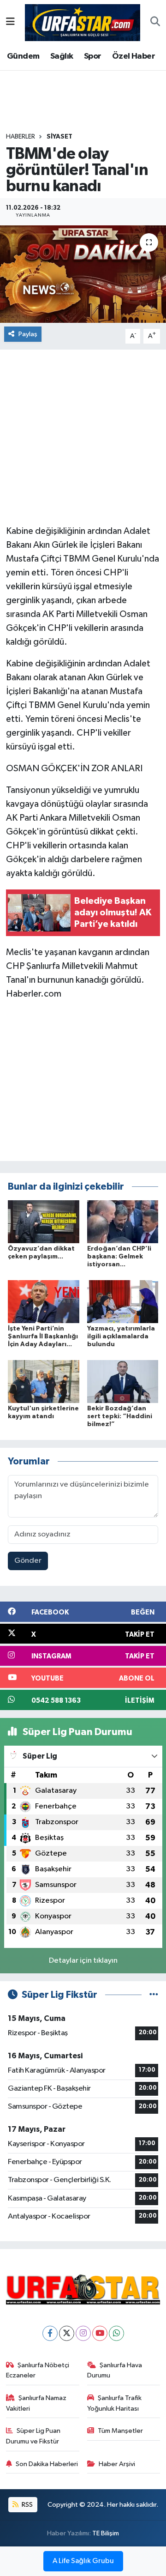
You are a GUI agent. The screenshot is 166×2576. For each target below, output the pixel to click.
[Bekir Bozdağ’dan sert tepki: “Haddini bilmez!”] (123, 1381)
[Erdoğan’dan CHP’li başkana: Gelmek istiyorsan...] (123, 1222)
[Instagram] (83, 2333)
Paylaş (28, 334)
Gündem (23, 56)
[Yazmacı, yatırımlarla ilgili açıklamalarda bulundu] (123, 1302)
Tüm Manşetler (120, 2431)
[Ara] (155, 23)
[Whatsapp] (116, 2333)
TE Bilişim (106, 2533)
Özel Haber (133, 56)
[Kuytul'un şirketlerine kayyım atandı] (44, 1381)
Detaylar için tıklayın (83, 1961)
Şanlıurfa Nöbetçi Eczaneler (38, 2370)
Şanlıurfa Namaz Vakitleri (36, 2403)
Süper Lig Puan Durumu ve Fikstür (33, 2436)
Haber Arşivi (117, 2464)
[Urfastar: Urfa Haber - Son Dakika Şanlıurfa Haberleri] (83, 22)
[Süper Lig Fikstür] (154, 1995)
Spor (93, 56)
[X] (67, 2333)
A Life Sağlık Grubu (83, 2561)
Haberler (21, 137)
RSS (27, 2505)
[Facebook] (50, 2333)
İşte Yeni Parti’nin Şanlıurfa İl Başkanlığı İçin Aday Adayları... (43, 1336)
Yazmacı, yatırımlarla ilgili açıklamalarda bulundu (121, 1336)
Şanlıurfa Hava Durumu (115, 2370)
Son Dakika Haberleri (47, 2464)
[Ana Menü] (10, 22)
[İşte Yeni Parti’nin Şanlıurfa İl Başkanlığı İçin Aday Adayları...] (44, 1302)
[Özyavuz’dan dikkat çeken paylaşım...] (44, 1222)
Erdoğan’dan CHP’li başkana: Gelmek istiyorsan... (119, 1257)
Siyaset (59, 137)
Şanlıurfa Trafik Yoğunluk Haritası (115, 2403)
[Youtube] (100, 2333)
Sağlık (62, 56)
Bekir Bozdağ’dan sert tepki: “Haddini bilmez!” (120, 1416)
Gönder (28, 1561)
